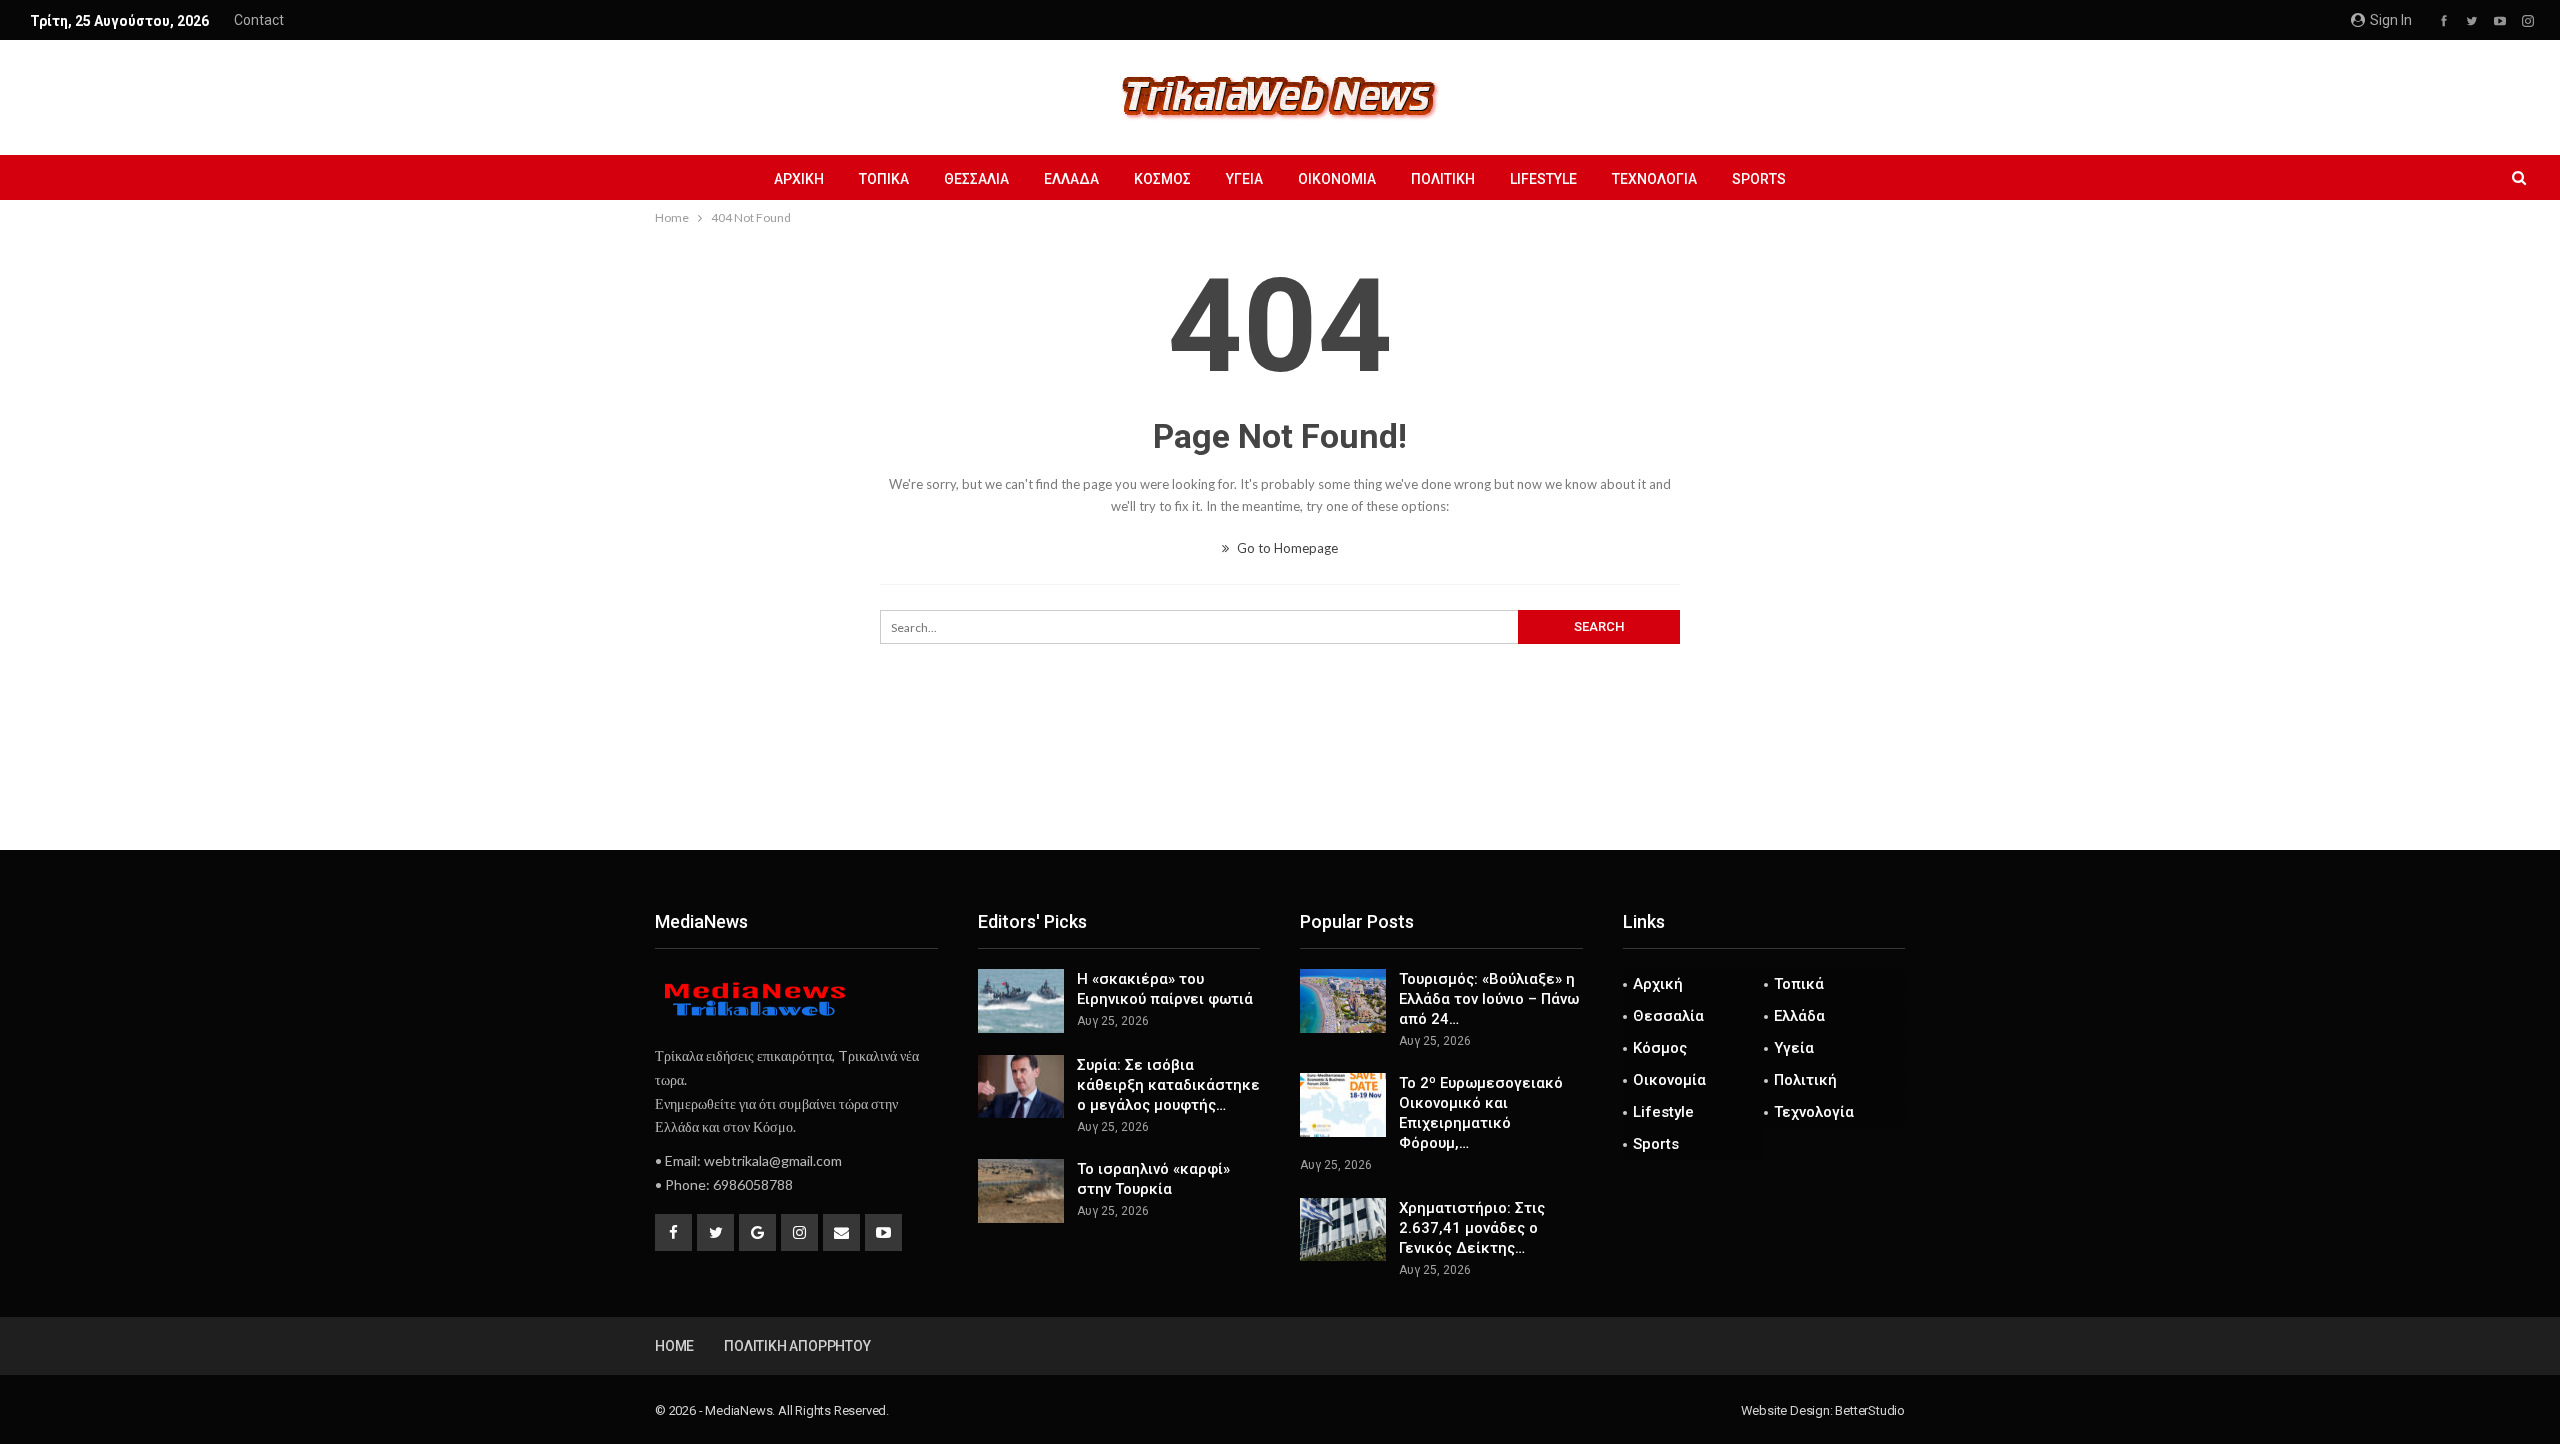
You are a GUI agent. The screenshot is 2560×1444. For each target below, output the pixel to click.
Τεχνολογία (1654, 179)
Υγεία (1244, 179)
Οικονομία (1337, 179)
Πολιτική (1443, 179)
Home (674, 1346)
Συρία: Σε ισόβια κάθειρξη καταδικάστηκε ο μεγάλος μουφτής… (1168, 1085)
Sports (1759, 179)
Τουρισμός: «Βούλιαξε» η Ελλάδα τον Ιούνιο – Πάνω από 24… (1489, 999)
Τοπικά (884, 179)
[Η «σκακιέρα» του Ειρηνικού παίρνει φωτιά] (1021, 1001)
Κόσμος (1162, 179)
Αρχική (799, 179)
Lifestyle (1543, 179)
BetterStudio (1870, 1410)
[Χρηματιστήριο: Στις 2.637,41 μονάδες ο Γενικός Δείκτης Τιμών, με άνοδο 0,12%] (1343, 1230)
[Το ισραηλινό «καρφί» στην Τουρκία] (1021, 1191)
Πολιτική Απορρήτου (797, 1346)
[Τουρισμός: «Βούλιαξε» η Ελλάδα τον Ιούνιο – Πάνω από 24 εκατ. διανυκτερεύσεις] (1343, 1001)
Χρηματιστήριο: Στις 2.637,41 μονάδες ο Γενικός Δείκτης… (1472, 1228)
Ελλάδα (1071, 179)
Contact (259, 20)
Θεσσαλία (976, 179)
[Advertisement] (1280, 784)
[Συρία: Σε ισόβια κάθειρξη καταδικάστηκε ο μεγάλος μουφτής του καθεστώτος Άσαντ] (1021, 1087)
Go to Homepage (1286, 548)
